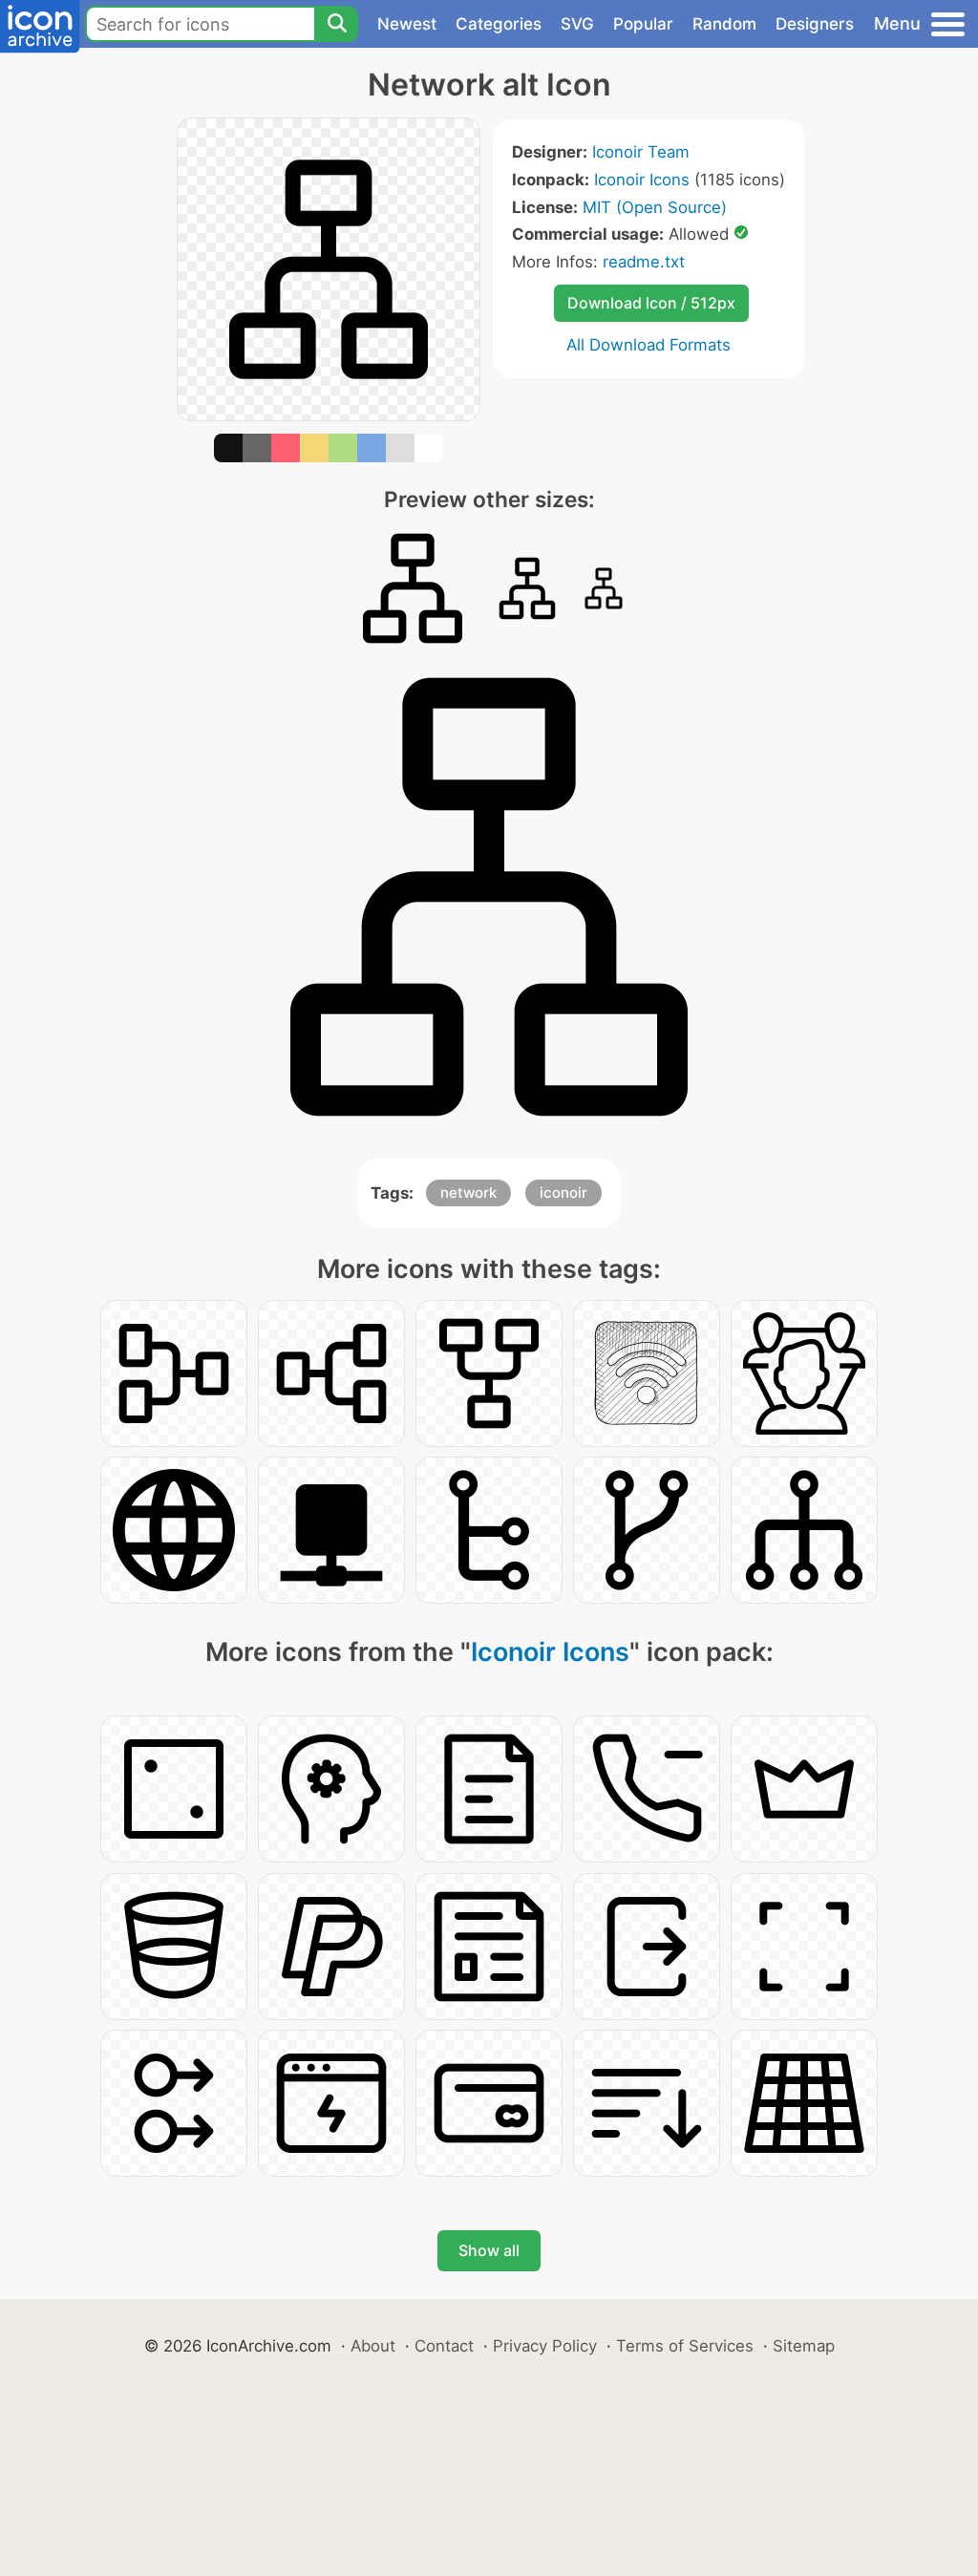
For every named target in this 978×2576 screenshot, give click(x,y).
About (373, 2346)
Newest (407, 24)
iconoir (563, 1192)
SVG (577, 24)
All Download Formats (648, 345)
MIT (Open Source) (655, 207)
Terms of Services (685, 2346)
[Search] (336, 24)
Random (724, 24)
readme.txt (644, 262)
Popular (643, 24)
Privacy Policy (545, 2346)
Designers (815, 24)
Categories (499, 24)
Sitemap (804, 2346)
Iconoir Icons (642, 180)
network (468, 1192)
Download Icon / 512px (651, 303)
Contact (444, 2346)
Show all (489, 2250)
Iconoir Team (641, 152)
